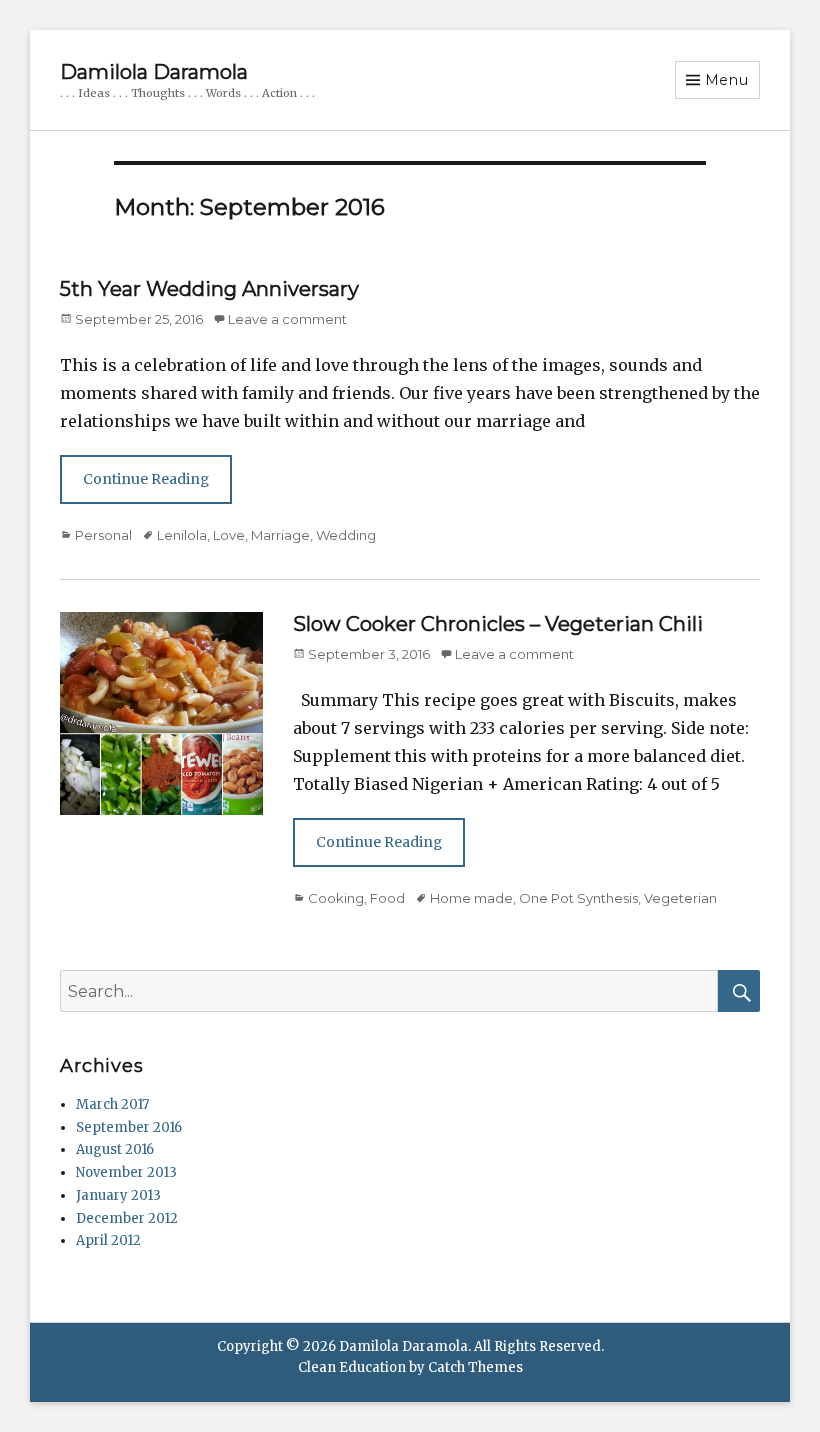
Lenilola (182, 535)
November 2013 (126, 1172)
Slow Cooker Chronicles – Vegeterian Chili (498, 624)
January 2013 (118, 1195)
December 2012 (127, 1218)
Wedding (346, 535)
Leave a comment (287, 319)
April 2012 (108, 1240)
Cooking (336, 898)
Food (387, 898)
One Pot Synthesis (578, 898)
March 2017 (112, 1104)
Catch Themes (475, 1367)
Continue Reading (146, 479)
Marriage (280, 535)
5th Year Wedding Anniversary (209, 289)
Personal (103, 535)
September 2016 (129, 1127)
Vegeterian (680, 898)
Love (229, 535)
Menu (727, 80)
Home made (471, 898)
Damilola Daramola (154, 72)
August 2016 (115, 1149)
